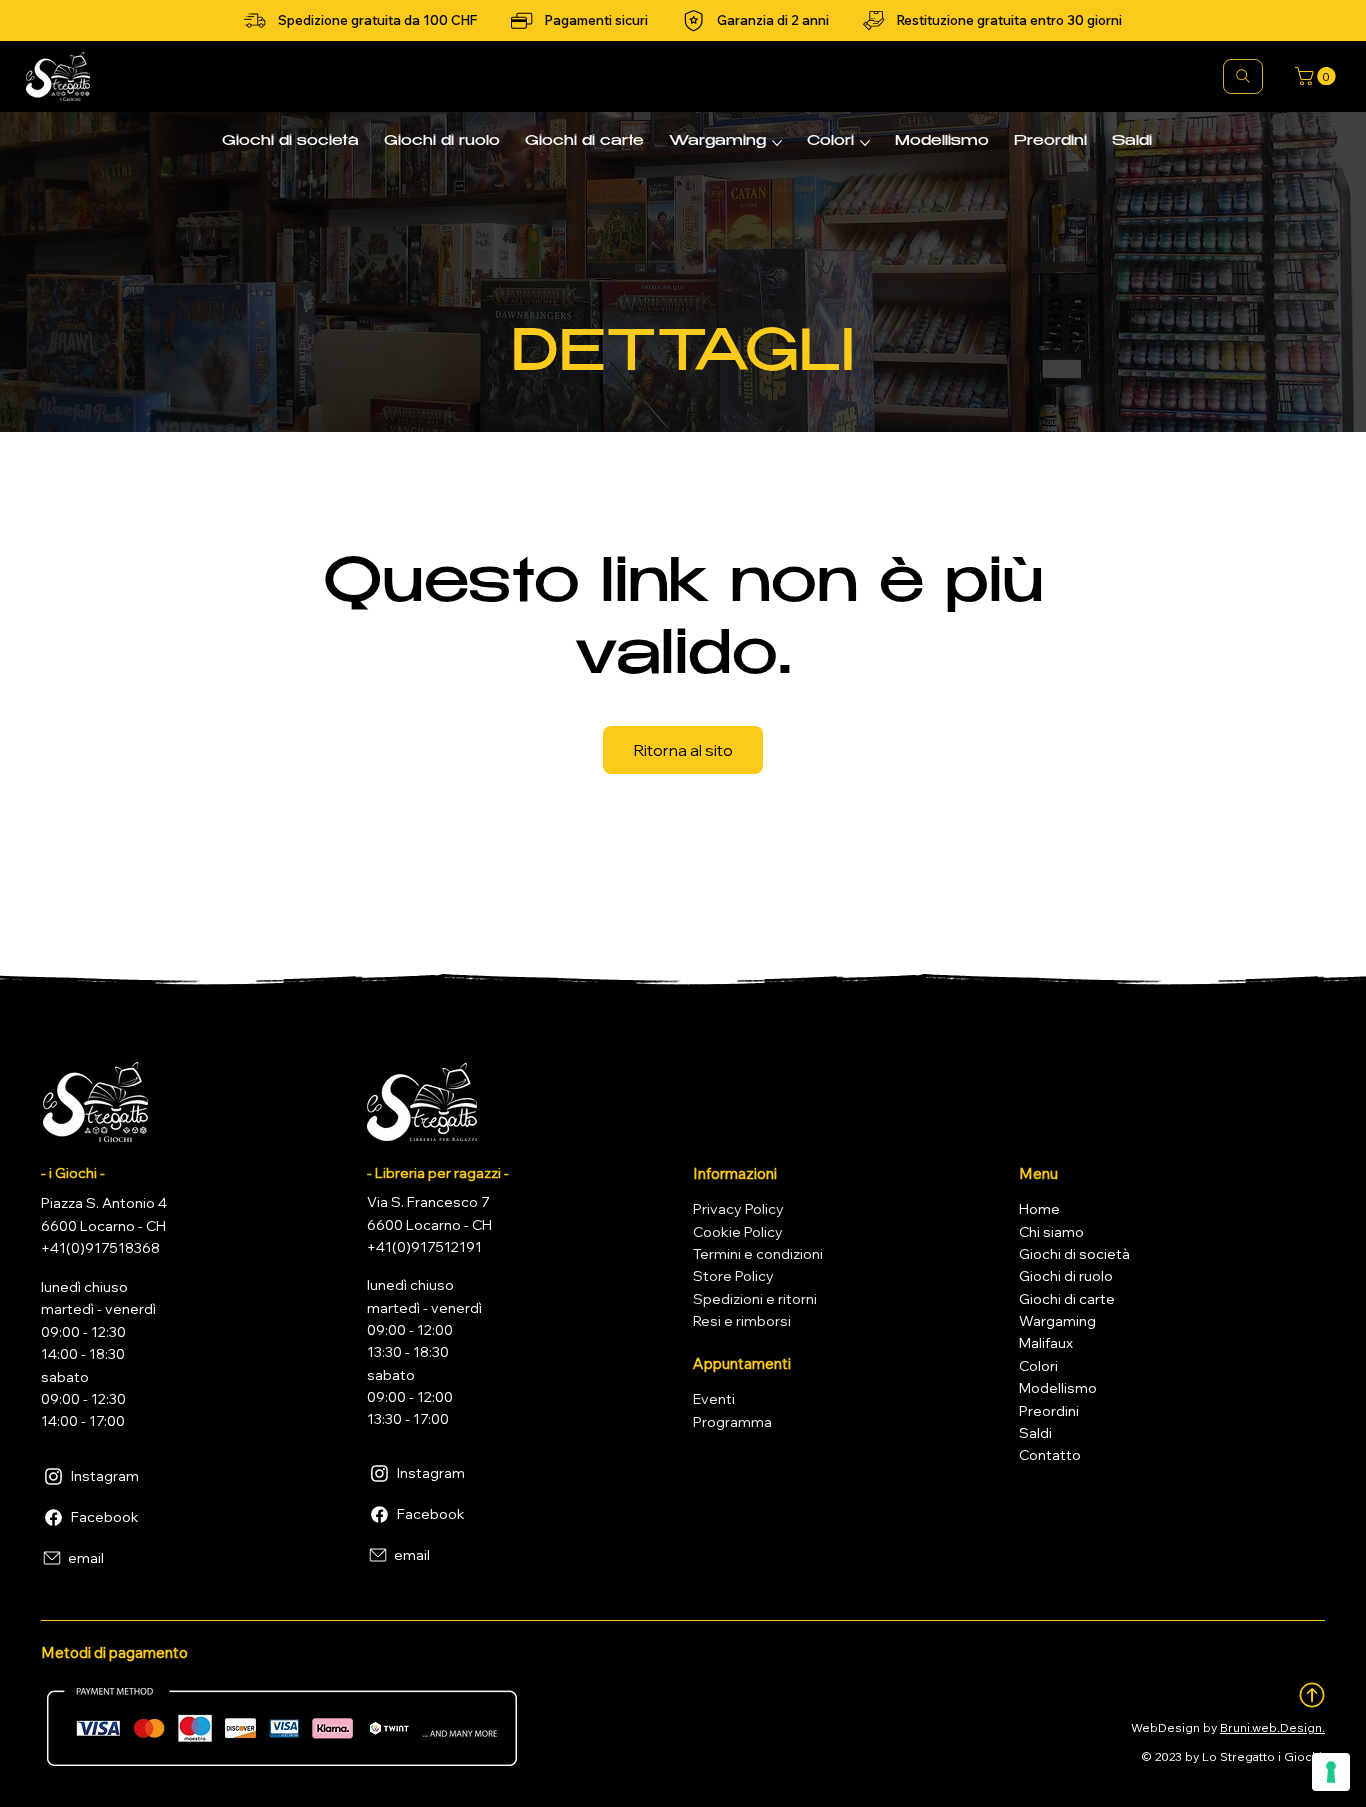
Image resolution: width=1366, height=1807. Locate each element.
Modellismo (1058, 1388)
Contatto (1050, 1455)
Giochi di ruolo (1066, 1276)
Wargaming (1057, 1321)
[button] (1317, 76)
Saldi (1035, 1433)
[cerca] (1243, 76)
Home (1039, 1209)
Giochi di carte (1067, 1299)
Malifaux (1046, 1343)
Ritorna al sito (683, 750)
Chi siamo (1051, 1232)
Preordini (1049, 1411)
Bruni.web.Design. (1272, 1727)
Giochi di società (1074, 1254)
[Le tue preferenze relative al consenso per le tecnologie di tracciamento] (1331, 1772)
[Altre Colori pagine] (865, 143)
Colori (1038, 1366)
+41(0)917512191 (424, 1247)
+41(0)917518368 (100, 1248)
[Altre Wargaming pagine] (777, 143)
